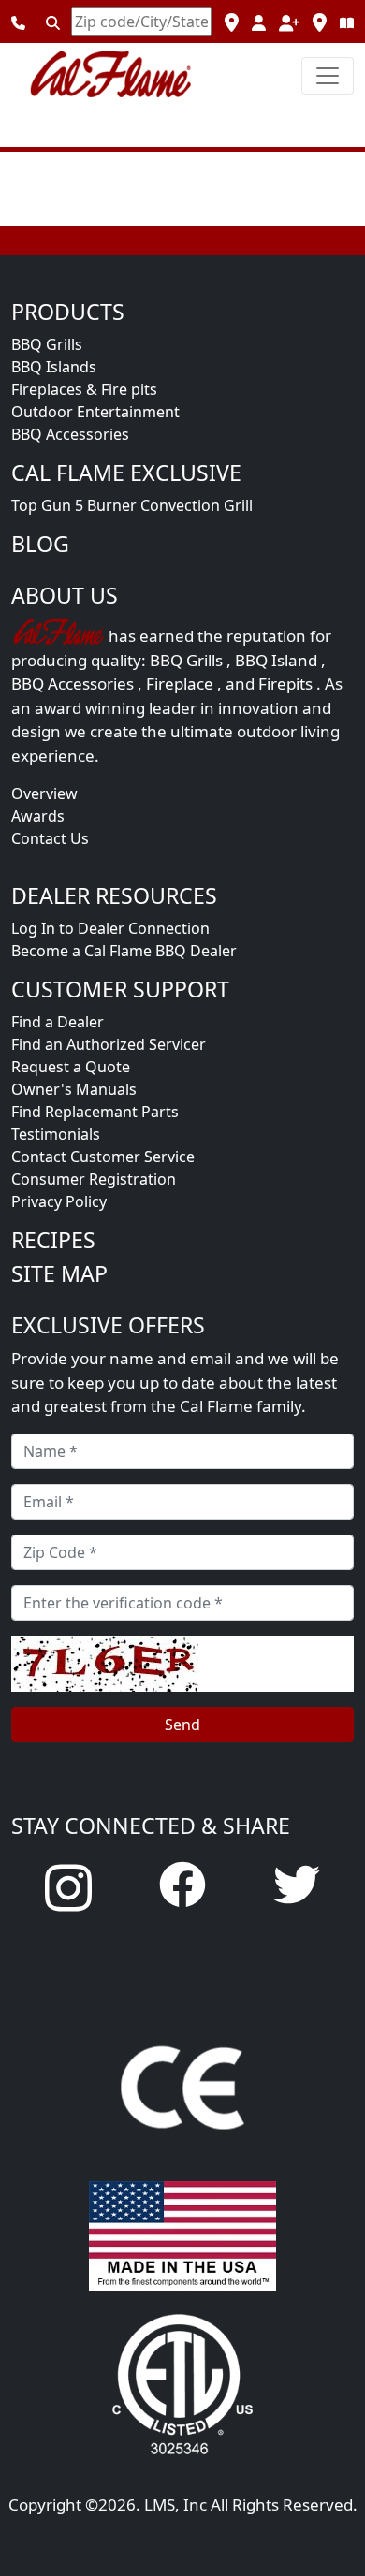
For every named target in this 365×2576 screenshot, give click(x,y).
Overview (44, 793)
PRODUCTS (68, 312)
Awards (38, 816)
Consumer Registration (94, 1179)
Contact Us (50, 838)
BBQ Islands (54, 367)
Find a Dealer (58, 1022)
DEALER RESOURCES (114, 895)
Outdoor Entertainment (95, 412)
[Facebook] (182, 1884)
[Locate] (53, 22)
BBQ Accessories (70, 434)
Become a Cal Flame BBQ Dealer (124, 951)
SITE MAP (59, 1273)
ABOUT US (65, 595)
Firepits (285, 684)
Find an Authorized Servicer (109, 1044)
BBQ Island (276, 660)
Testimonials (56, 1134)
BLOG (40, 544)
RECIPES (53, 1240)
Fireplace (180, 684)
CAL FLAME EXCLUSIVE (126, 473)
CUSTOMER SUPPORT (120, 989)
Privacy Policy (59, 1201)
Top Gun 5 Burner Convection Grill (132, 505)
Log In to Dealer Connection (110, 928)
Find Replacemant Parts (95, 1112)
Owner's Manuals (74, 1089)
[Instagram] (68, 1886)
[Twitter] (297, 1884)
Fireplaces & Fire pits (84, 389)
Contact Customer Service (103, 1157)
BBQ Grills (47, 344)
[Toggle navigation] (328, 76)
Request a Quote (71, 1067)
